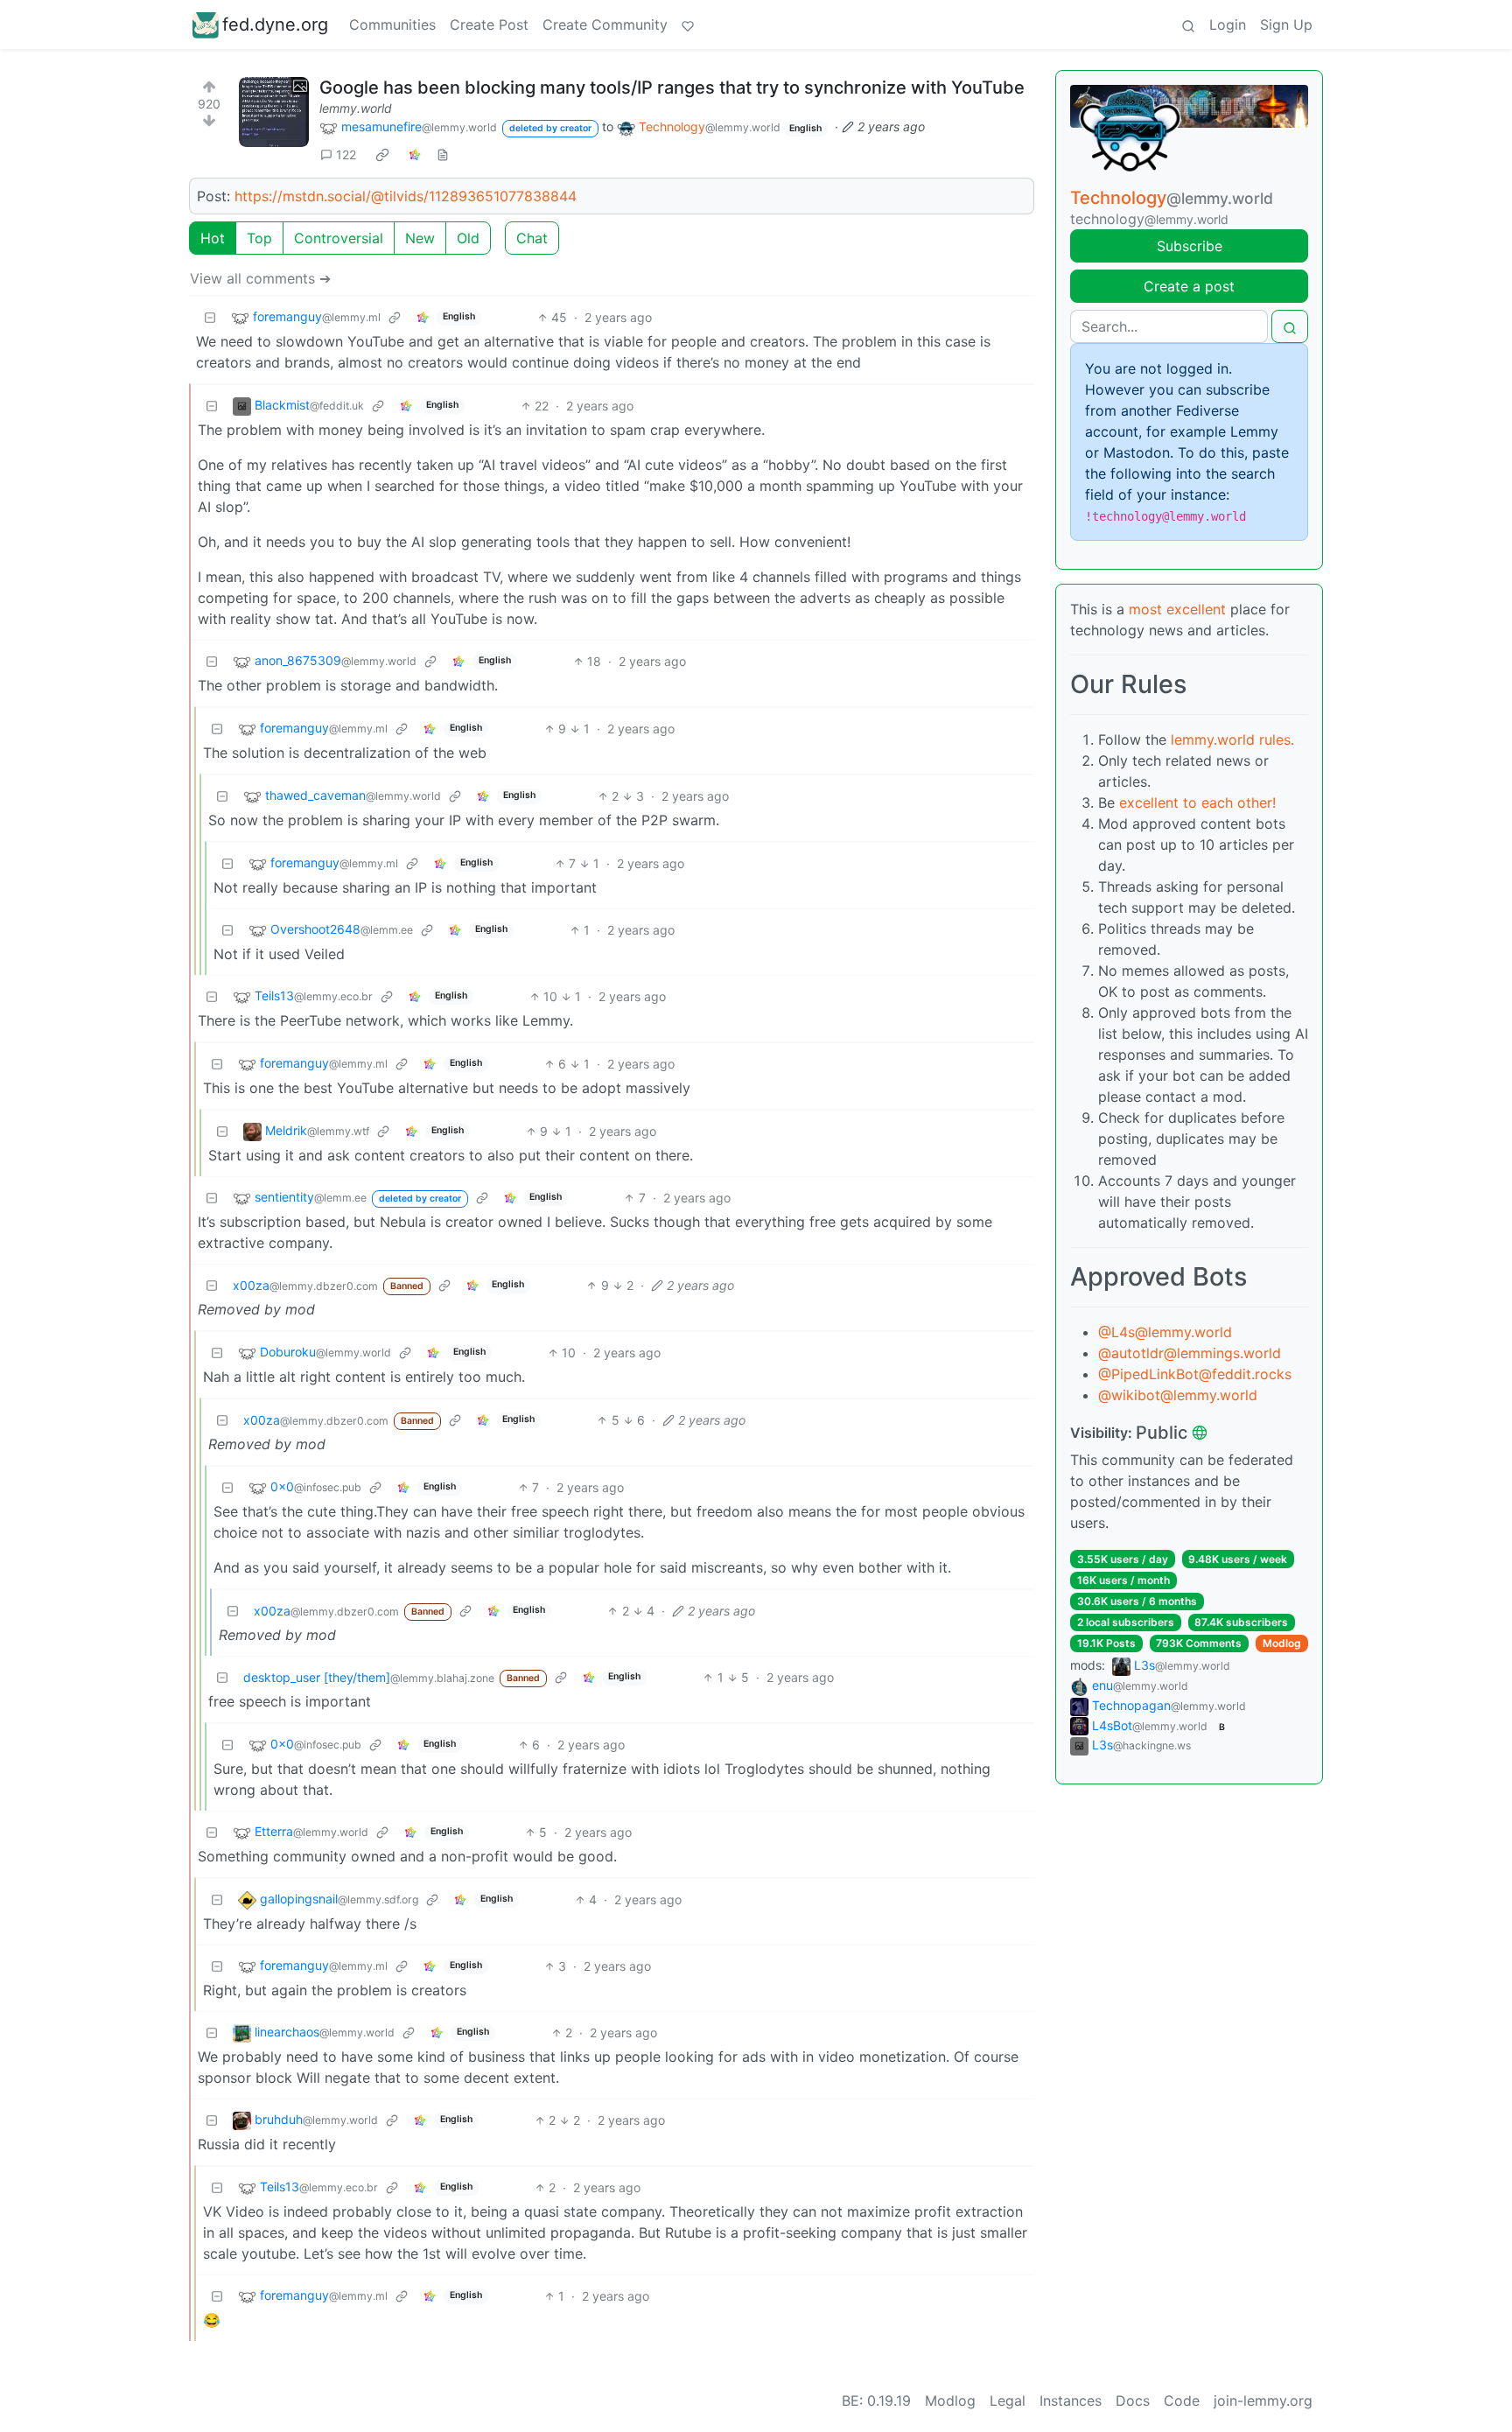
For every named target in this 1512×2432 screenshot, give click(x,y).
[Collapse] (210, 317)
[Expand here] (274, 112)
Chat (532, 238)
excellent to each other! (1197, 802)
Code (1182, 2400)
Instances (1071, 2400)
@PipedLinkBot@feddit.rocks (1195, 1374)
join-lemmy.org (1263, 2400)
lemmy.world (356, 108)
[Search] (1188, 25)
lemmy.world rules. (1232, 739)
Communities (392, 25)
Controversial (339, 238)
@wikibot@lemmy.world (1178, 1395)
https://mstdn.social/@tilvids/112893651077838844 (406, 196)
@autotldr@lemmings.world (1190, 1353)
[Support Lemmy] (688, 25)
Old (468, 238)
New (420, 238)
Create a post (1189, 286)
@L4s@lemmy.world (1165, 1332)
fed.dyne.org (275, 25)
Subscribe (1190, 246)
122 (346, 154)
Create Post (489, 25)
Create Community (605, 25)
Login (1228, 25)
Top (259, 238)
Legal (1008, 2400)
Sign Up (1286, 25)
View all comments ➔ (260, 278)
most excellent (1177, 609)
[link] (382, 154)
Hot (213, 238)
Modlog (1282, 1643)
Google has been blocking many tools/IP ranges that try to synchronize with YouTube (672, 88)
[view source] (443, 154)
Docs (1133, 2400)
